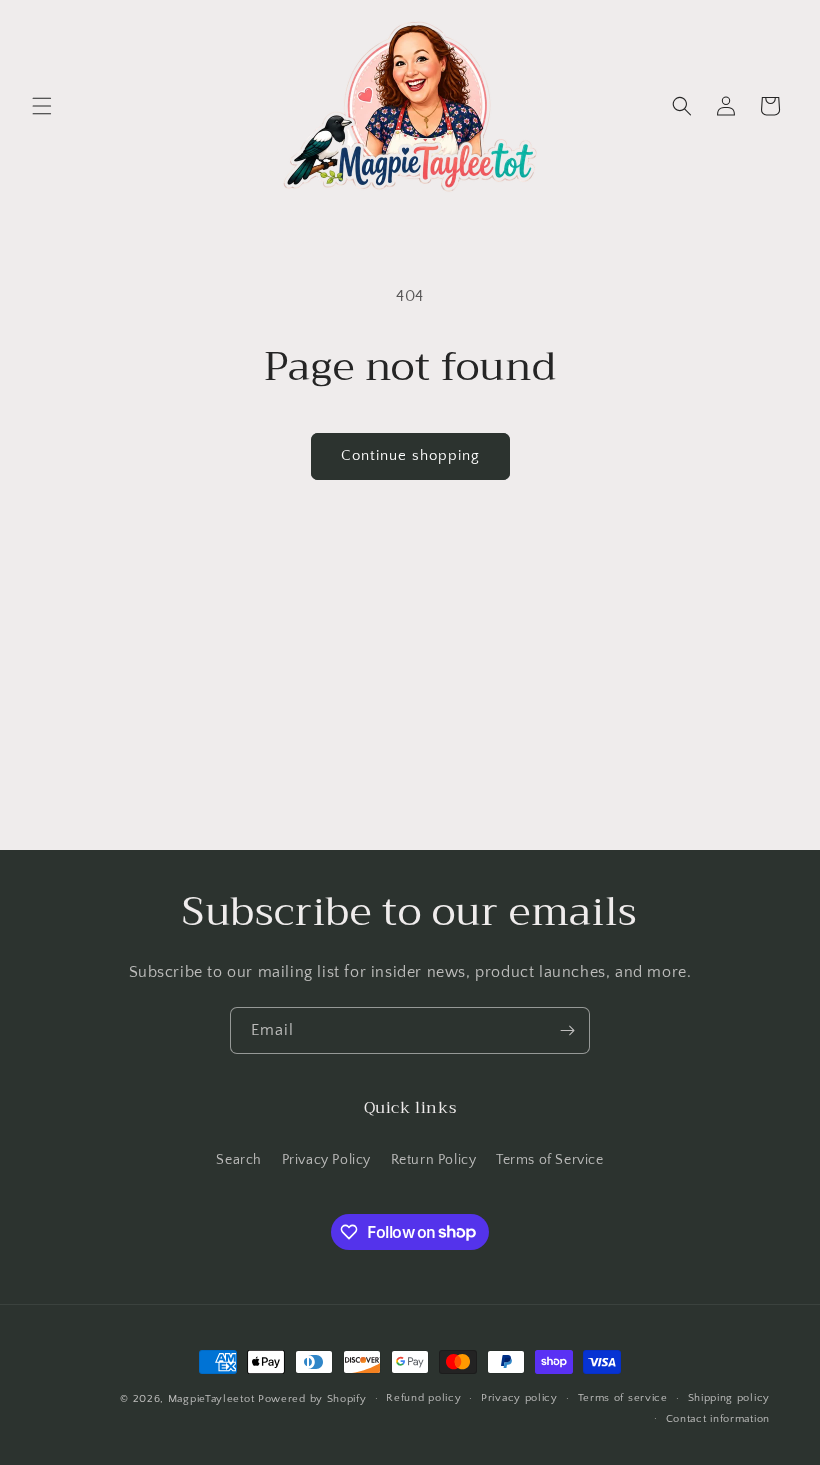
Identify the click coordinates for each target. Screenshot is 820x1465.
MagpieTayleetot (211, 1399)
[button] (42, 106)
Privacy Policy (326, 1160)
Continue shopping (410, 455)
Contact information (718, 1419)
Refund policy (423, 1398)
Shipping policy (729, 1398)
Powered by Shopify (312, 1399)
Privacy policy (519, 1398)
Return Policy (434, 1160)
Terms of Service (550, 1160)
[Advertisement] (410, 700)
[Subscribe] (567, 1030)
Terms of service (623, 1398)
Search (239, 1160)
